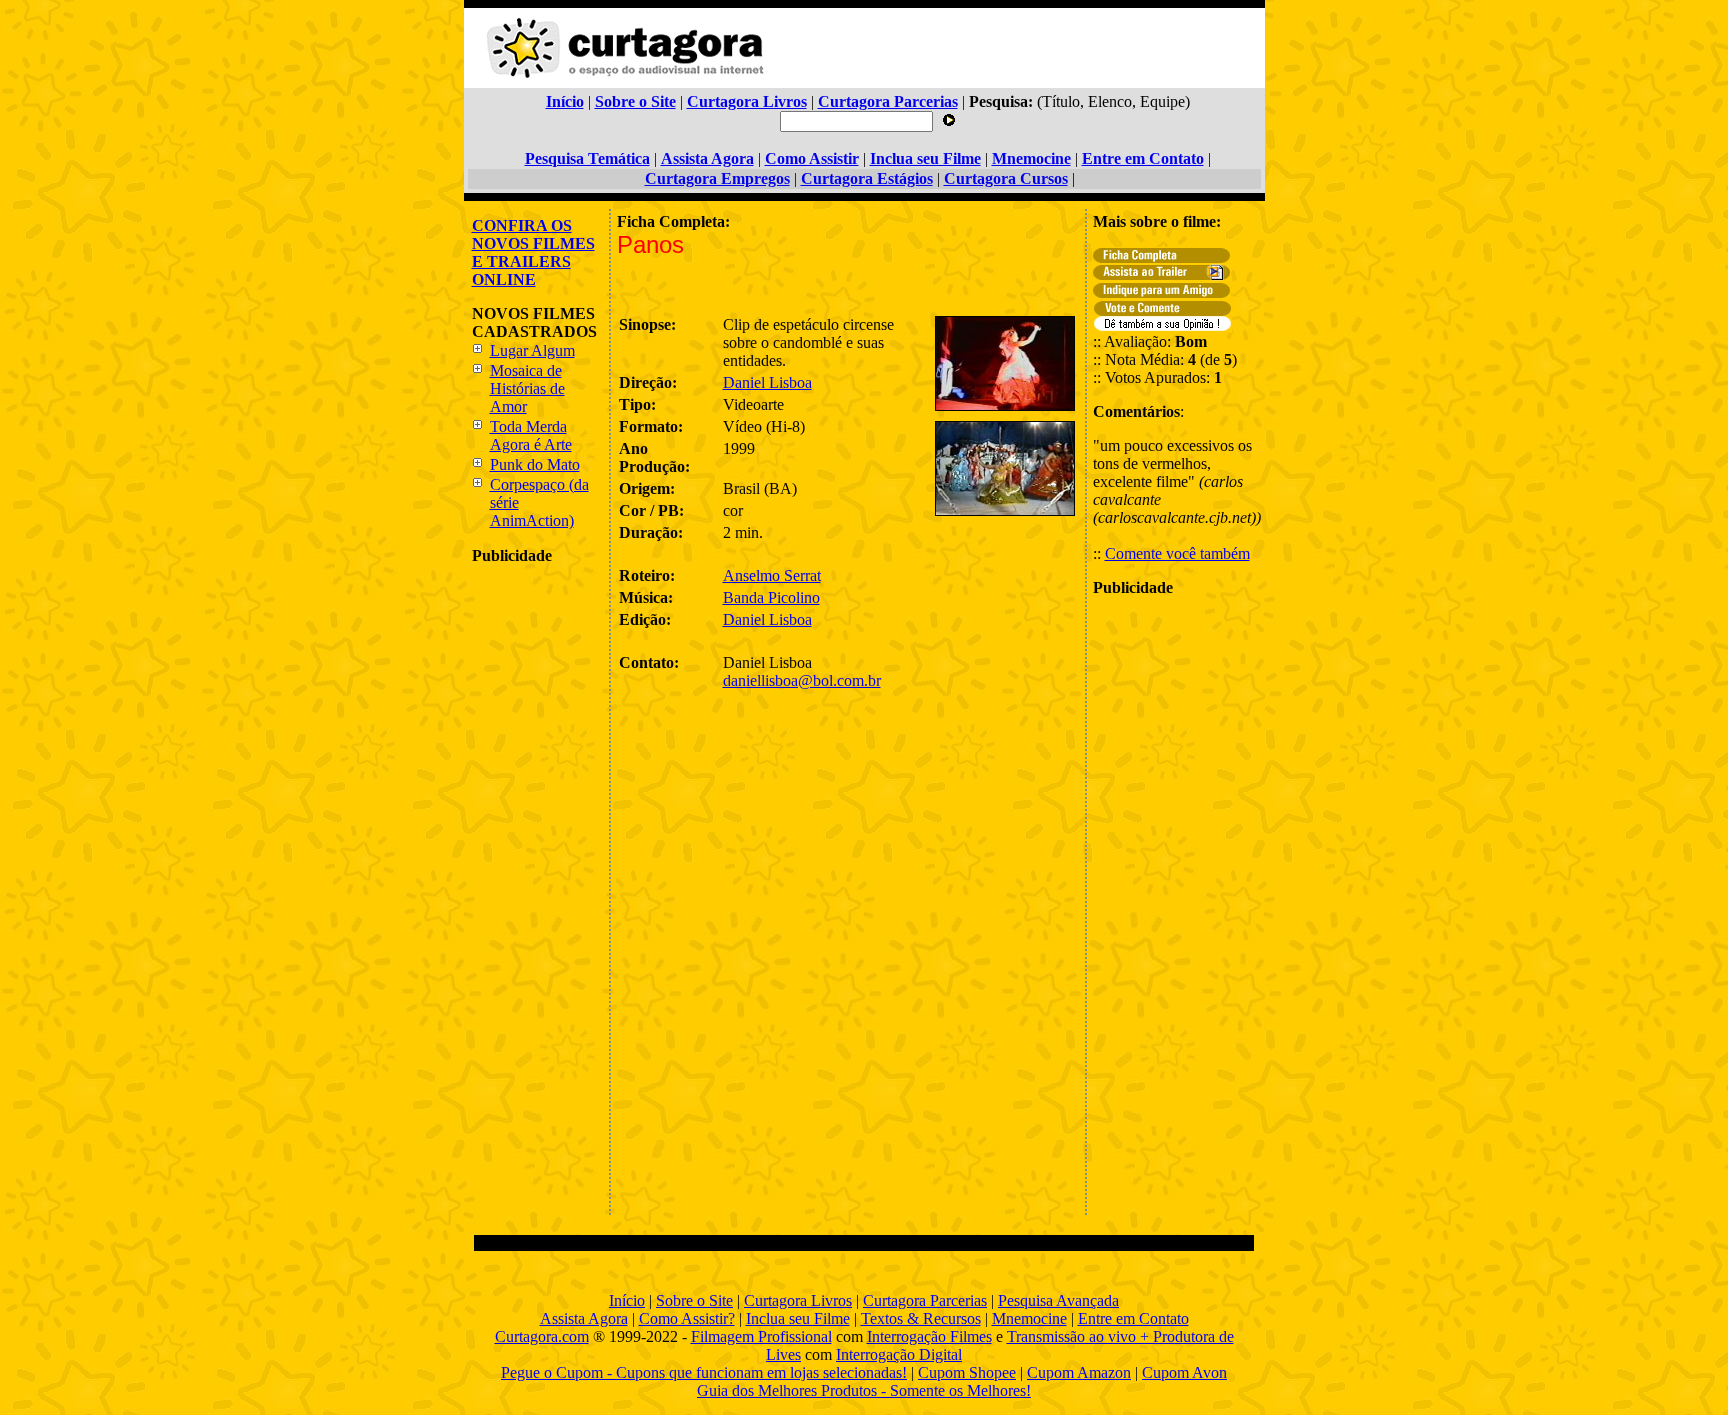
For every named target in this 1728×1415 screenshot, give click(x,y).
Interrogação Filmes (929, 1336)
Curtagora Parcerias (925, 1300)
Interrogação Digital (899, 1354)
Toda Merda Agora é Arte (531, 435)
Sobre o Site (694, 1300)
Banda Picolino (771, 597)
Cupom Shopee (967, 1372)
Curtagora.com (542, 1336)
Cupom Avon (1184, 1372)
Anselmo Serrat (772, 575)
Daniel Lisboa (767, 382)
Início (627, 1300)
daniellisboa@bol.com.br (802, 680)
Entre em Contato (1133, 1318)
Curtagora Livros (798, 1300)
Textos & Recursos (921, 1318)
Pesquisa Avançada (1058, 1300)
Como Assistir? (687, 1318)
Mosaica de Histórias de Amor (527, 388)
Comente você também (1177, 553)
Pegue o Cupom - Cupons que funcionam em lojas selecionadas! (704, 1372)
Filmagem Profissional (761, 1336)
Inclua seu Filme (798, 1318)
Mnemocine (1029, 1318)
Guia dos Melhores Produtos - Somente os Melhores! (864, 1390)
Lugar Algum (532, 350)
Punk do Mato (535, 464)
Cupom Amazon (1079, 1372)
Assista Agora (584, 1318)
